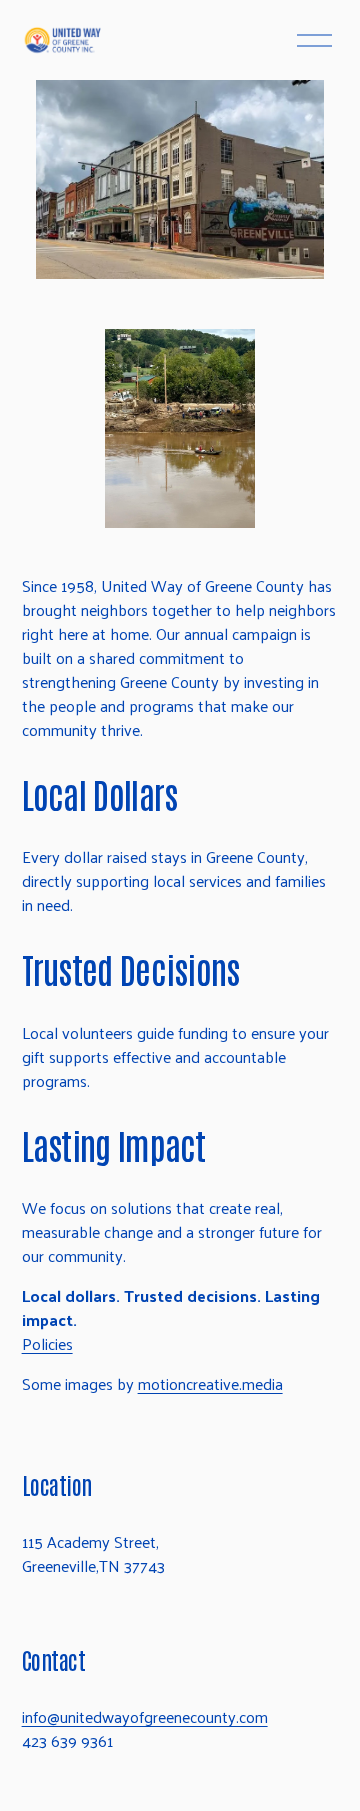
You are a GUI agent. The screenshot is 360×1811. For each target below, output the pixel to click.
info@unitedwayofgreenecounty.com (145, 1717)
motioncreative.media (210, 1384)
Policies (47, 1344)
